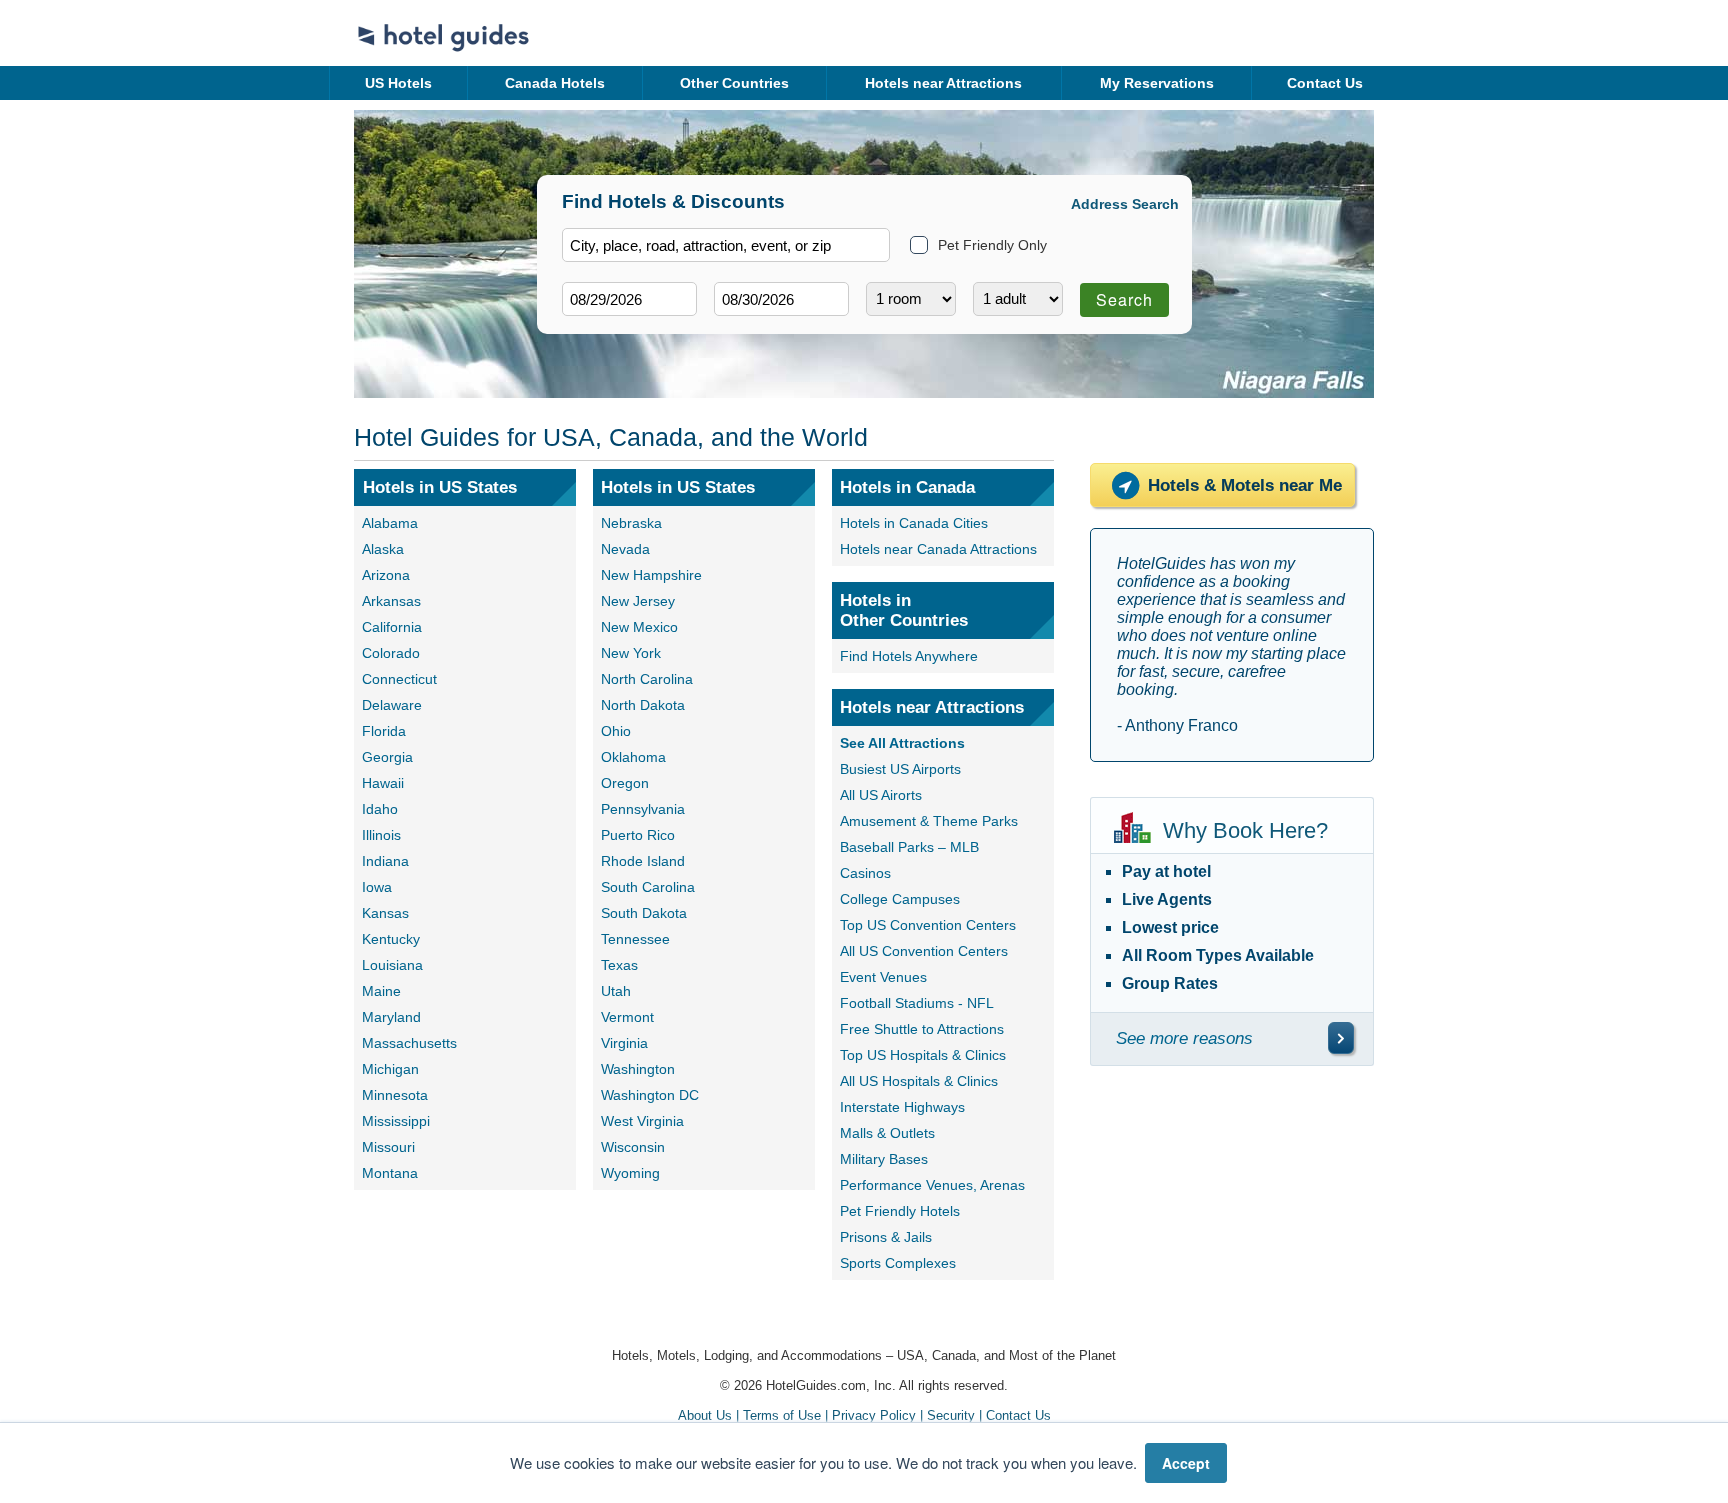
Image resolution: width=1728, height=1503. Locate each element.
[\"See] (1341, 1038)
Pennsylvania (643, 809)
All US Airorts (881, 795)
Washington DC (650, 1095)
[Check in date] (629, 299)
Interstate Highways (902, 1107)
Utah (616, 991)
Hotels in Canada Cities (914, 523)
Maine (381, 991)
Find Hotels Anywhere (909, 656)
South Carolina (648, 887)
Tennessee (635, 939)
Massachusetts (409, 1043)
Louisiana (392, 965)
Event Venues (883, 977)
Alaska (383, 549)
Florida (384, 731)
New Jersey (638, 601)
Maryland (391, 1017)
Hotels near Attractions (943, 83)
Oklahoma (633, 757)
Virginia (624, 1043)
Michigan (390, 1069)
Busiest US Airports (900, 769)
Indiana (385, 861)
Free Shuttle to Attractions (922, 1029)
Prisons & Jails (886, 1237)
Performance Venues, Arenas (932, 1185)
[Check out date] (781, 299)
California (392, 627)
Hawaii (383, 783)
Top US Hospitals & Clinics (923, 1055)
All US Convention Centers (924, 951)
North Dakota (643, 705)
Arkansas (391, 601)
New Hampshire (651, 575)
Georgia (387, 757)
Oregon (625, 783)
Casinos (865, 873)
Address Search (1125, 204)
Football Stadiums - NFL (917, 1003)
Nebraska (631, 523)
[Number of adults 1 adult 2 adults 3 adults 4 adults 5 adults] (1018, 299)
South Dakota (644, 913)
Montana (390, 1173)
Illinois (381, 835)
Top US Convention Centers (928, 925)
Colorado (391, 653)
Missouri (388, 1147)
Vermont (627, 1017)
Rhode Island (643, 861)
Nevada (625, 549)
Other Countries (734, 83)
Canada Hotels (555, 83)
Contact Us (1325, 83)
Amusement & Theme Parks (929, 821)
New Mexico (639, 627)
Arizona (386, 575)
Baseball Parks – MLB (909, 847)
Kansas (385, 913)
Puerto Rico (638, 835)
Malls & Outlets (887, 1133)
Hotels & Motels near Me (1245, 485)
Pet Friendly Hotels (900, 1211)
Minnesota (395, 1095)
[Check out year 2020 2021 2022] (744, 331)
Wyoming (630, 1173)
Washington (638, 1069)
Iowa (377, 887)
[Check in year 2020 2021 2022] (592, 331)
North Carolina (647, 679)
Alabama (390, 523)
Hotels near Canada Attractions (938, 549)
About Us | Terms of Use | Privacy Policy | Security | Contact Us (864, 1415)
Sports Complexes (898, 1263)
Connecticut (399, 679)
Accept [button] (1186, 1463)
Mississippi (396, 1121)
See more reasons (1184, 1038)
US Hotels (398, 83)
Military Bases (884, 1159)
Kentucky (391, 939)
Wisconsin (633, 1147)
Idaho (380, 809)
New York (631, 653)
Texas (619, 965)
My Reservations (1157, 83)
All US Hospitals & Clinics (919, 1081)
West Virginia (642, 1121)
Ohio (616, 731)
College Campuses (900, 899)
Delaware (392, 705)
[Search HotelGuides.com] (726, 245)
